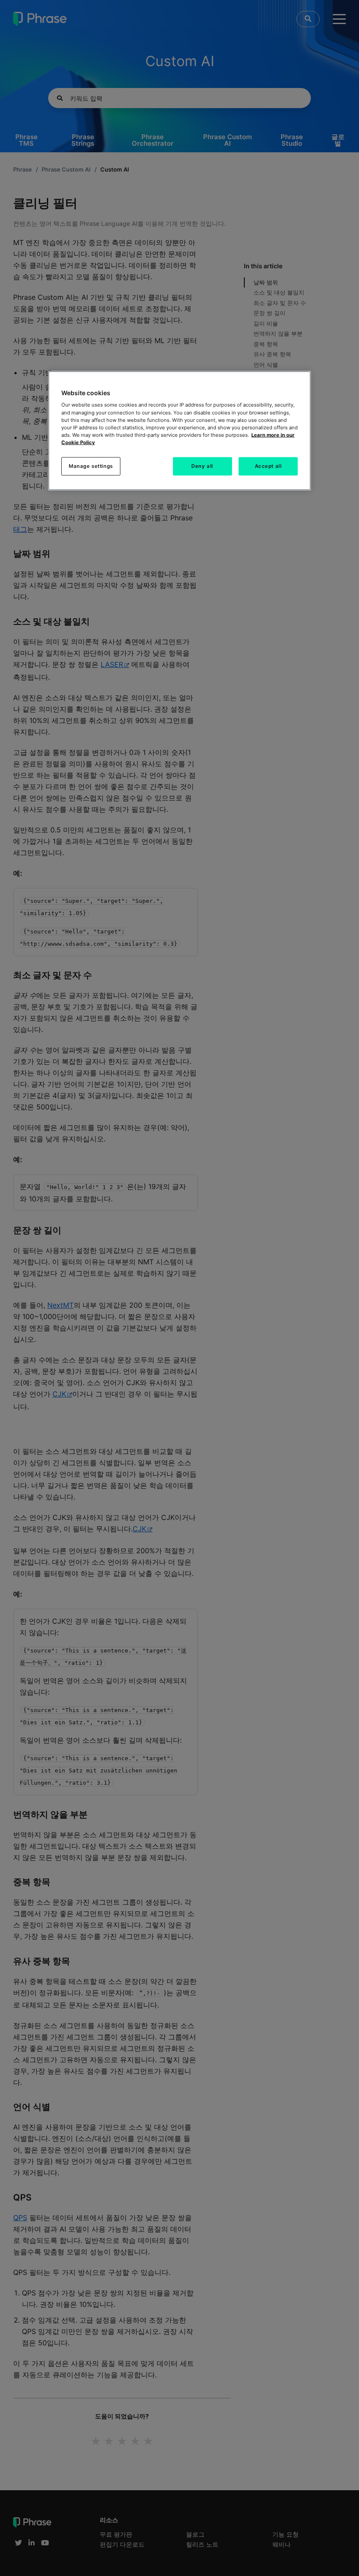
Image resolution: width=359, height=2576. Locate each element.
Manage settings (91, 466)
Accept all (268, 466)
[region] (179, 430)
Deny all (202, 466)
